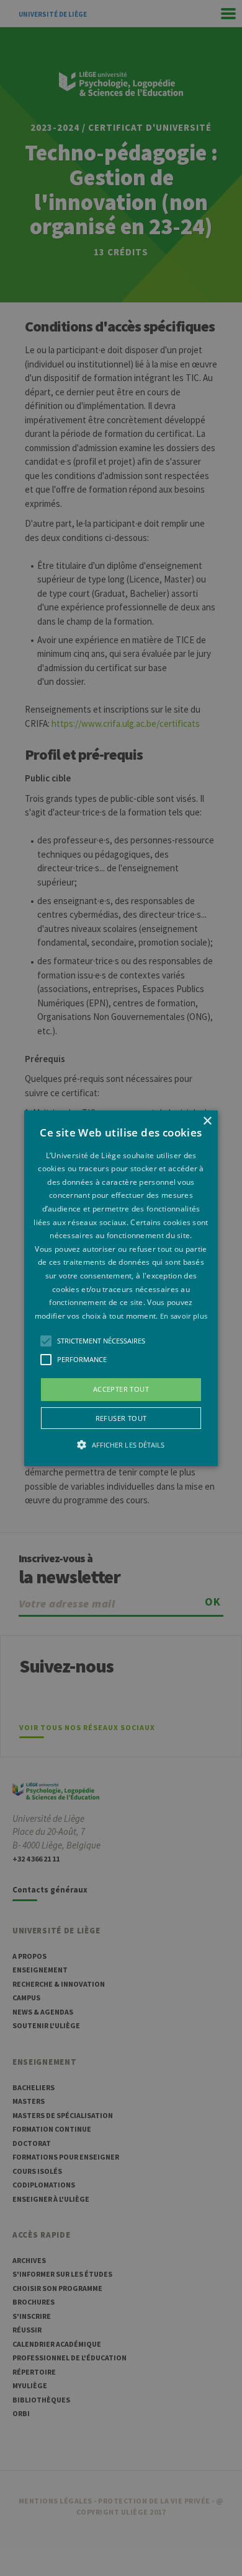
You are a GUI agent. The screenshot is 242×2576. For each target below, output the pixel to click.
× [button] (207, 1121)
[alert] (121, 1288)
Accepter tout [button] (121, 1389)
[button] (121, 1288)
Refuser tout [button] (121, 1418)
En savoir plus (184, 1316)
